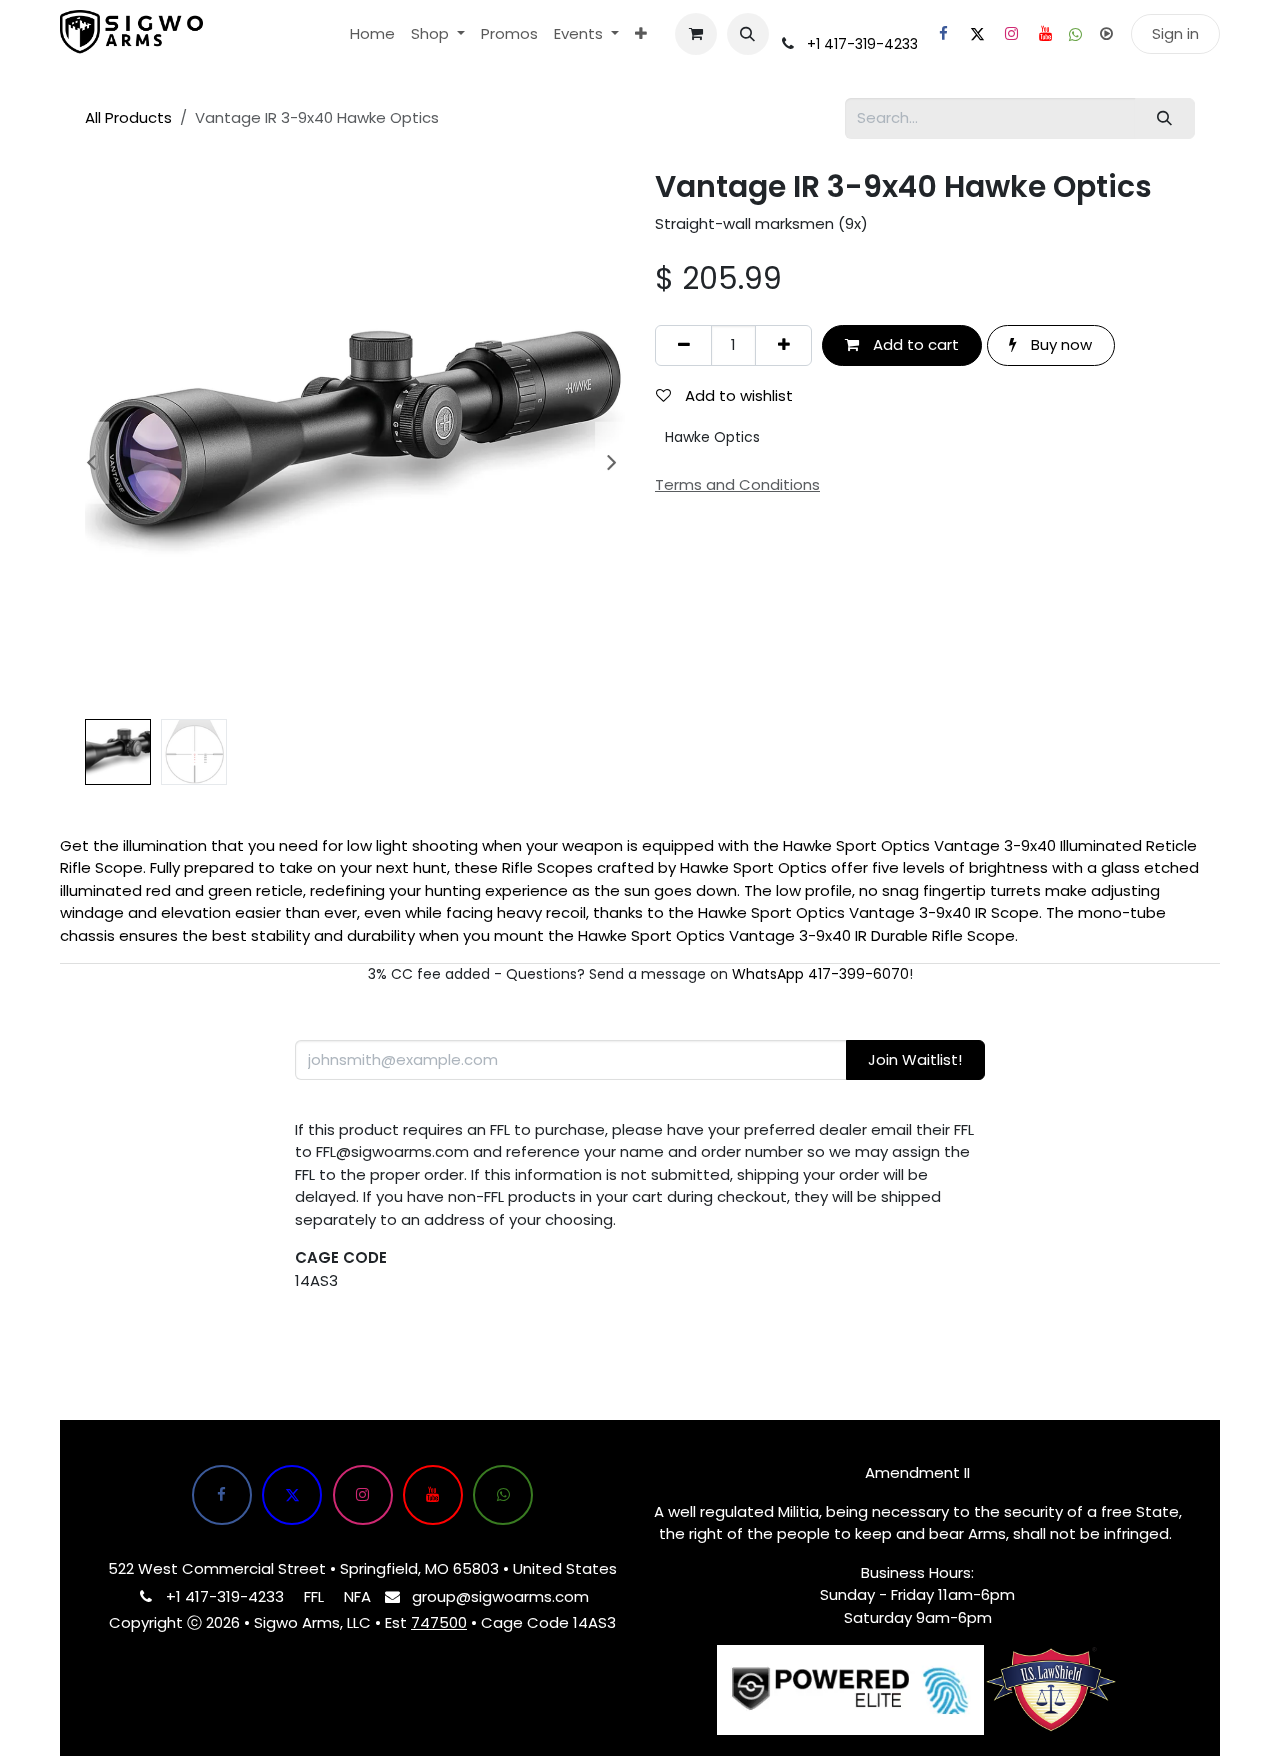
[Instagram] (1011, 34)
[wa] (1075, 34)
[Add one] (783, 345)
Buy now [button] (1059, 344)
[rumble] (1106, 34)
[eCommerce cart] (696, 34)
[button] (748, 34)
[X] (977, 34)
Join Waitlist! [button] (915, 1059)
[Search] (1165, 118)
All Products (128, 117)
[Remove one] (683, 345)
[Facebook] (943, 34)
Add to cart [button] (914, 344)
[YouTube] (1045, 34)
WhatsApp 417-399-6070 (820, 974)
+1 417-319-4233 (862, 44)
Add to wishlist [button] (737, 395)
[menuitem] (372, 34)
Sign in (1175, 33)
